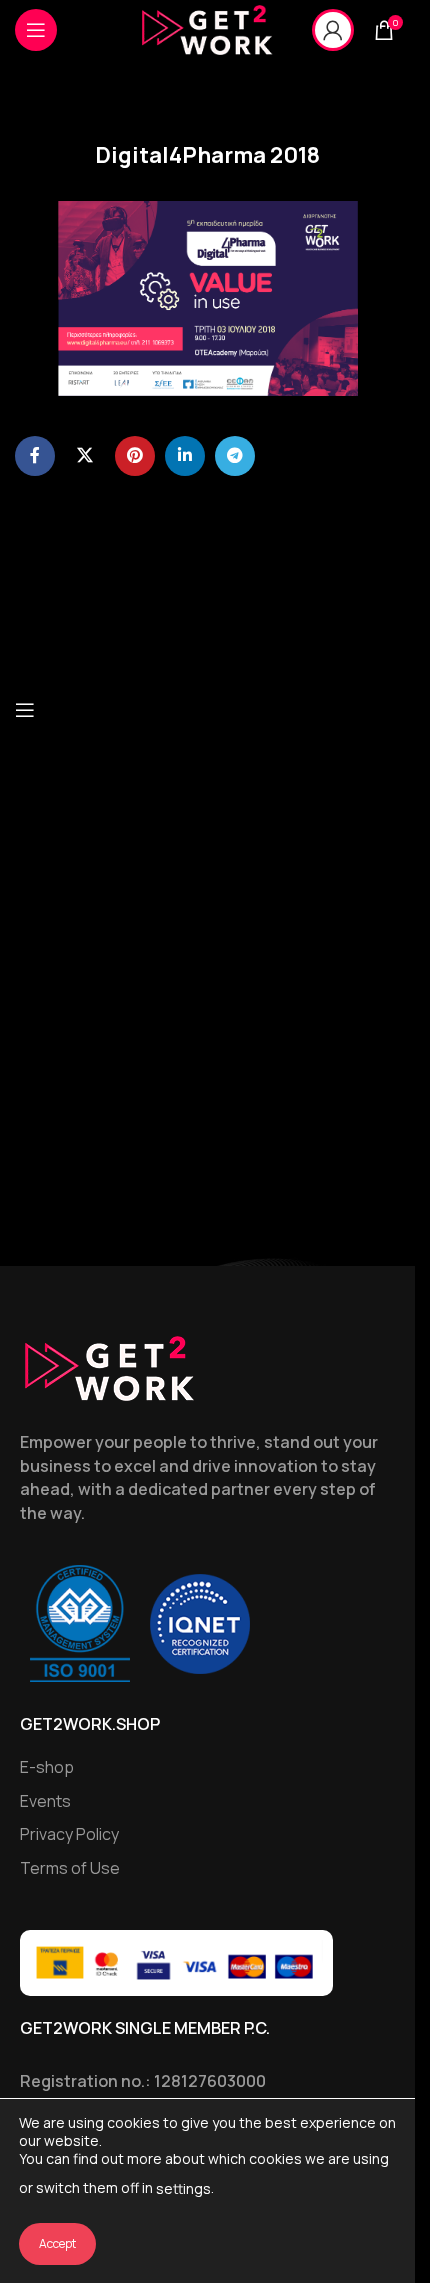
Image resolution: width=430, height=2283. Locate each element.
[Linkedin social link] (185, 456)
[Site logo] (207, 28)
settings (183, 2188)
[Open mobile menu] (36, 30)
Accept (57, 2243)
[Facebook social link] (35, 456)
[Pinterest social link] (135, 456)
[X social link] (85, 456)
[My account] (333, 30)
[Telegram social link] (235, 456)
